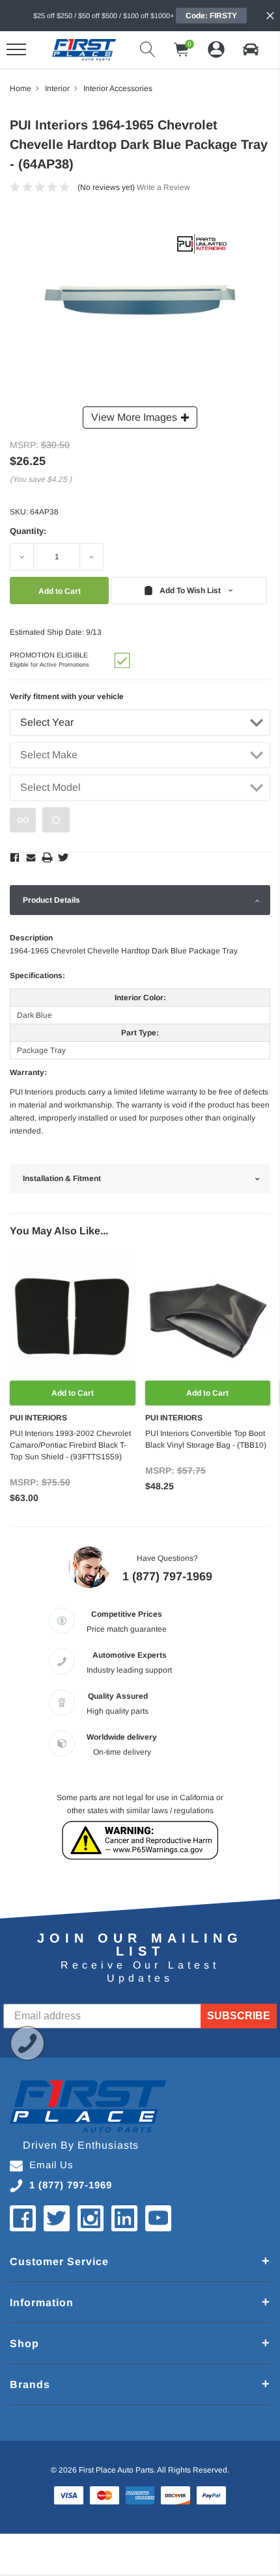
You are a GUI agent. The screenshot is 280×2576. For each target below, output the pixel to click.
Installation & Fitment (62, 1178)
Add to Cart (73, 1393)
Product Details (51, 900)
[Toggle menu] (16, 49)
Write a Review (163, 187)
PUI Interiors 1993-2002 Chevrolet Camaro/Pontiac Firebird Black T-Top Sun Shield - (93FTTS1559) (70, 1445)
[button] (251, 49)
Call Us (27, 2043)
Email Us (51, 2165)
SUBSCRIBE (239, 2016)
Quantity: (28, 531)
